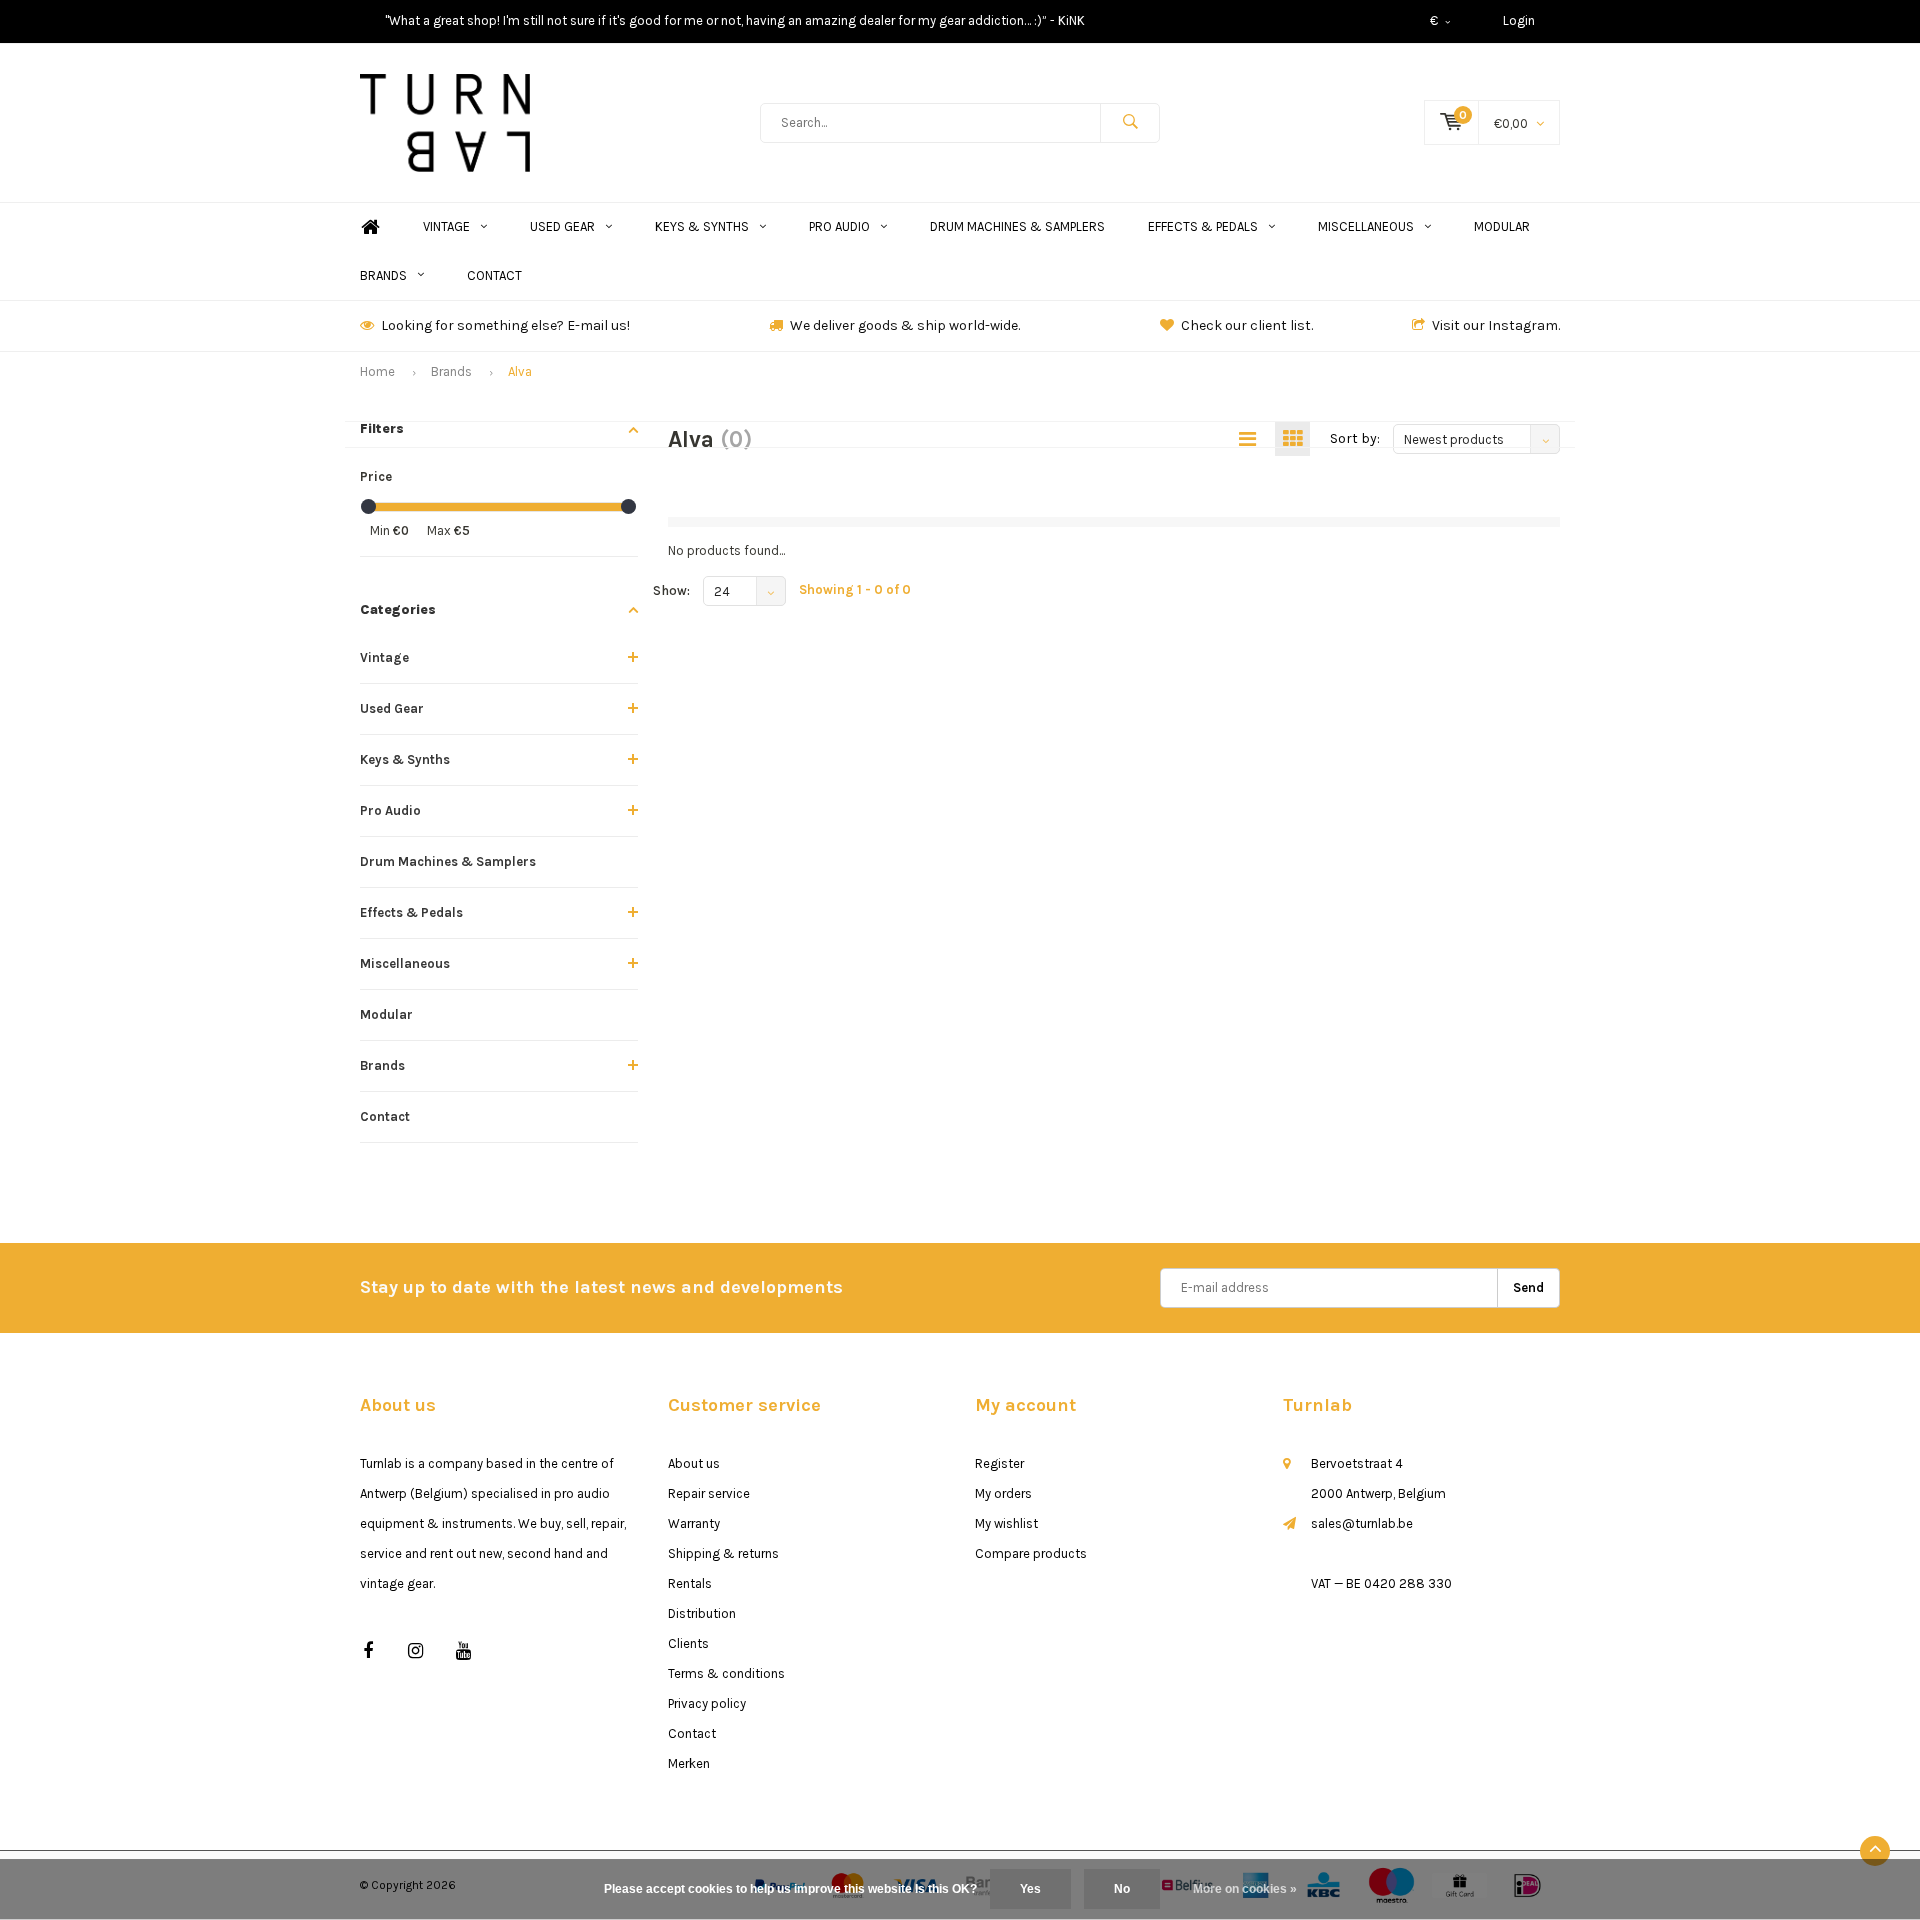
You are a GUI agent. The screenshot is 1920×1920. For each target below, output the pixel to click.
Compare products (1031, 1553)
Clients (688, 1643)
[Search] (1130, 123)
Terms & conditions (726, 1673)
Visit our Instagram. (1496, 325)
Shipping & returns (723, 1553)
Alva (520, 371)
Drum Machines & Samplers (1017, 226)
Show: (671, 590)
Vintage (446, 226)
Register (999, 1463)
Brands (383, 275)
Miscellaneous (1366, 226)
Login (1519, 20)
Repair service (709, 1493)
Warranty (694, 1523)
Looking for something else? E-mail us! (505, 325)
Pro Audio (839, 226)
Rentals (690, 1583)
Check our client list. (1247, 325)
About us (694, 1463)
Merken (689, 1763)
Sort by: (1355, 438)
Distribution (702, 1613)
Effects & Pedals (1203, 226)
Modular (1502, 226)
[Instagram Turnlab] (415, 1651)
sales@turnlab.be (1362, 1523)
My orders (1003, 1493)
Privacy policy (707, 1703)
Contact (494, 275)
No (1122, 1889)
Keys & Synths (702, 226)
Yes (1030, 1889)
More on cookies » (1245, 1889)
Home (370, 227)
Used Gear (562, 226)
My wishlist (1006, 1523)
